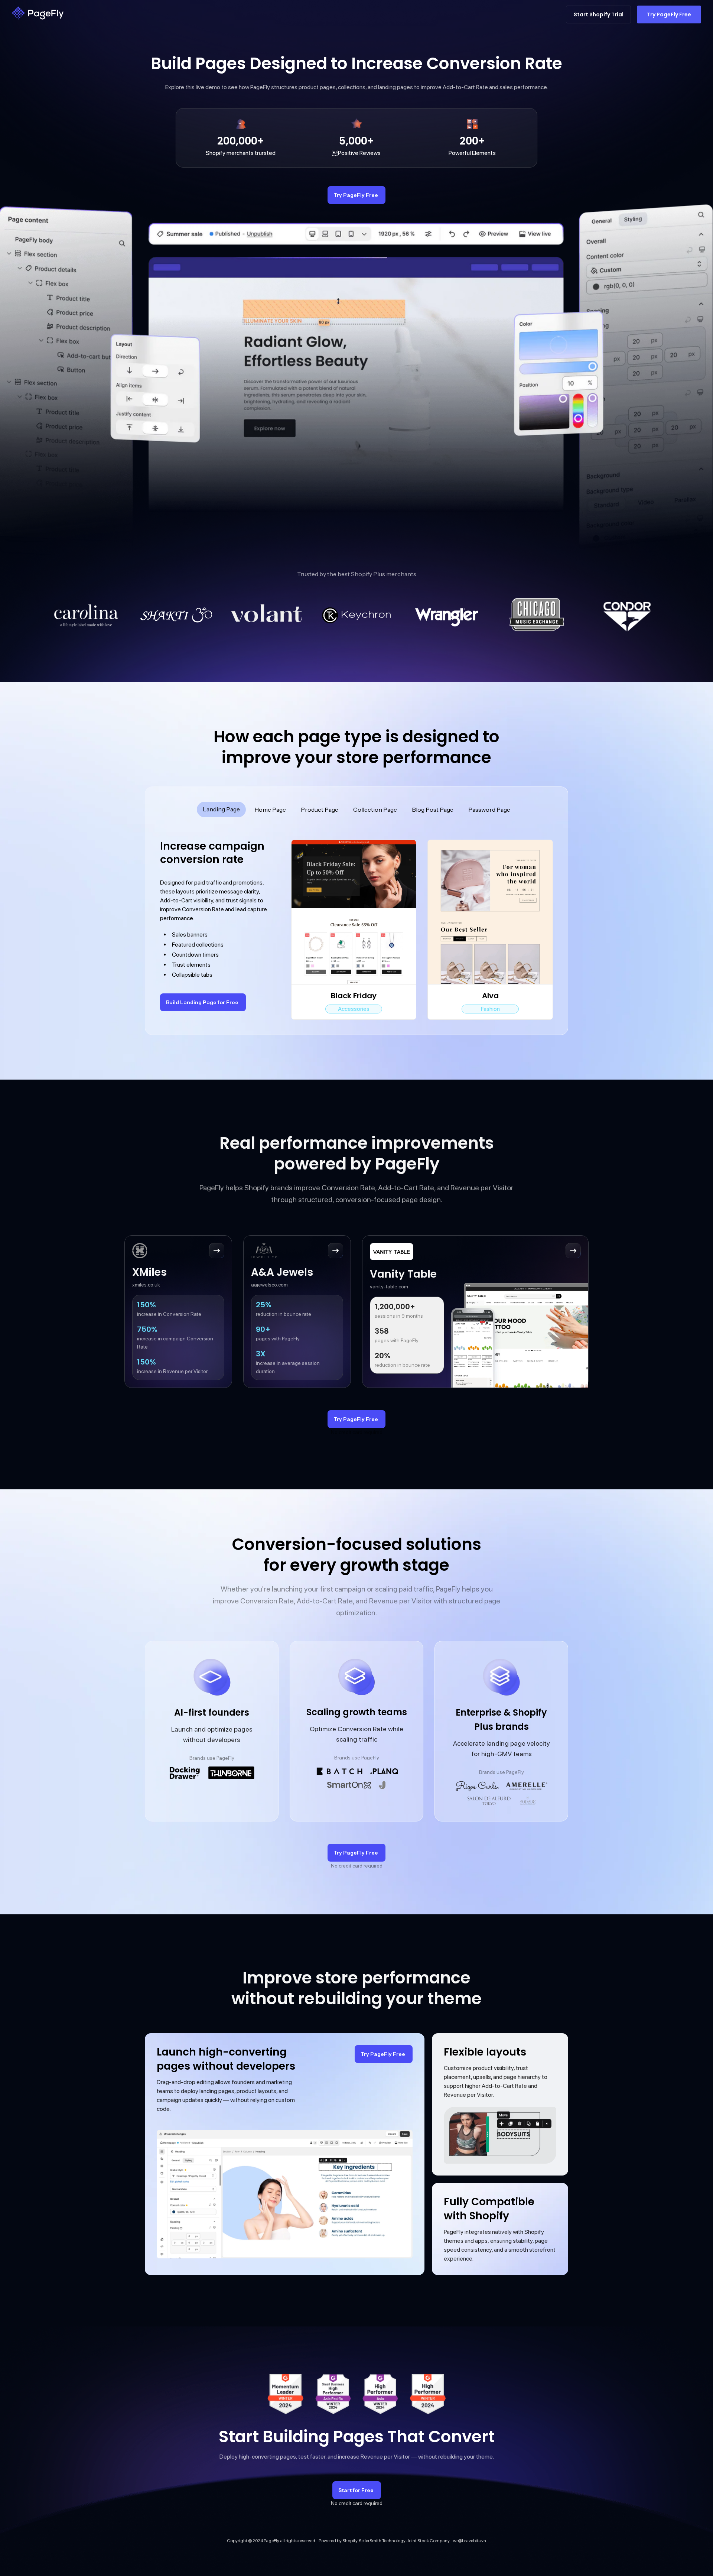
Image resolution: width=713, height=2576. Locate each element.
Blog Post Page (433, 810)
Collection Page (375, 810)
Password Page (489, 810)
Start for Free (356, 2490)
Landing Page (221, 809)
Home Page (270, 810)
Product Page (320, 810)
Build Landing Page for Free (202, 1002)
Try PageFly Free (356, 195)
